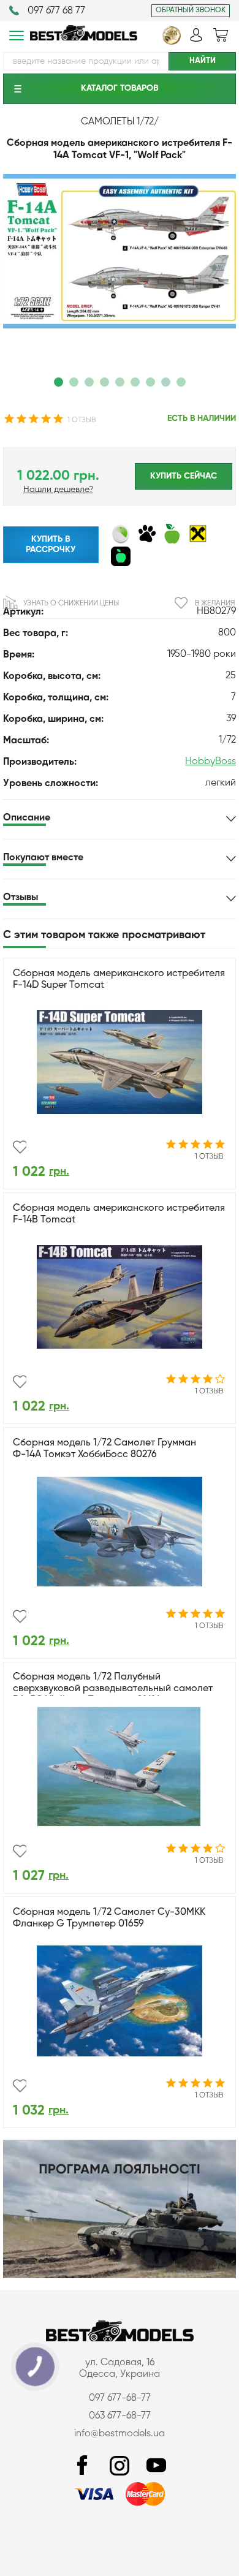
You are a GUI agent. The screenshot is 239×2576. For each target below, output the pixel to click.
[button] (59, 382)
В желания (215, 604)
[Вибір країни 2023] (172, 42)
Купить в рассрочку (51, 544)
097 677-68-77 (120, 2398)
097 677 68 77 (56, 11)
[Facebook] (83, 2466)
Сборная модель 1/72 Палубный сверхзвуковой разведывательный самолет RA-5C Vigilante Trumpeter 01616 (113, 1689)
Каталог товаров (120, 88)
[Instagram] (120, 2466)
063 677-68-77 (120, 2416)
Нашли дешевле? (58, 490)
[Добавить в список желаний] (20, 1147)
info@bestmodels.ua (120, 2434)
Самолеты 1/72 (117, 122)
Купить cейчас (184, 476)
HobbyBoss (211, 762)
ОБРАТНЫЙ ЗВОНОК (191, 10)
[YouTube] (156, 2466)
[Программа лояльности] (120, 2276)
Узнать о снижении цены (71, 604)
